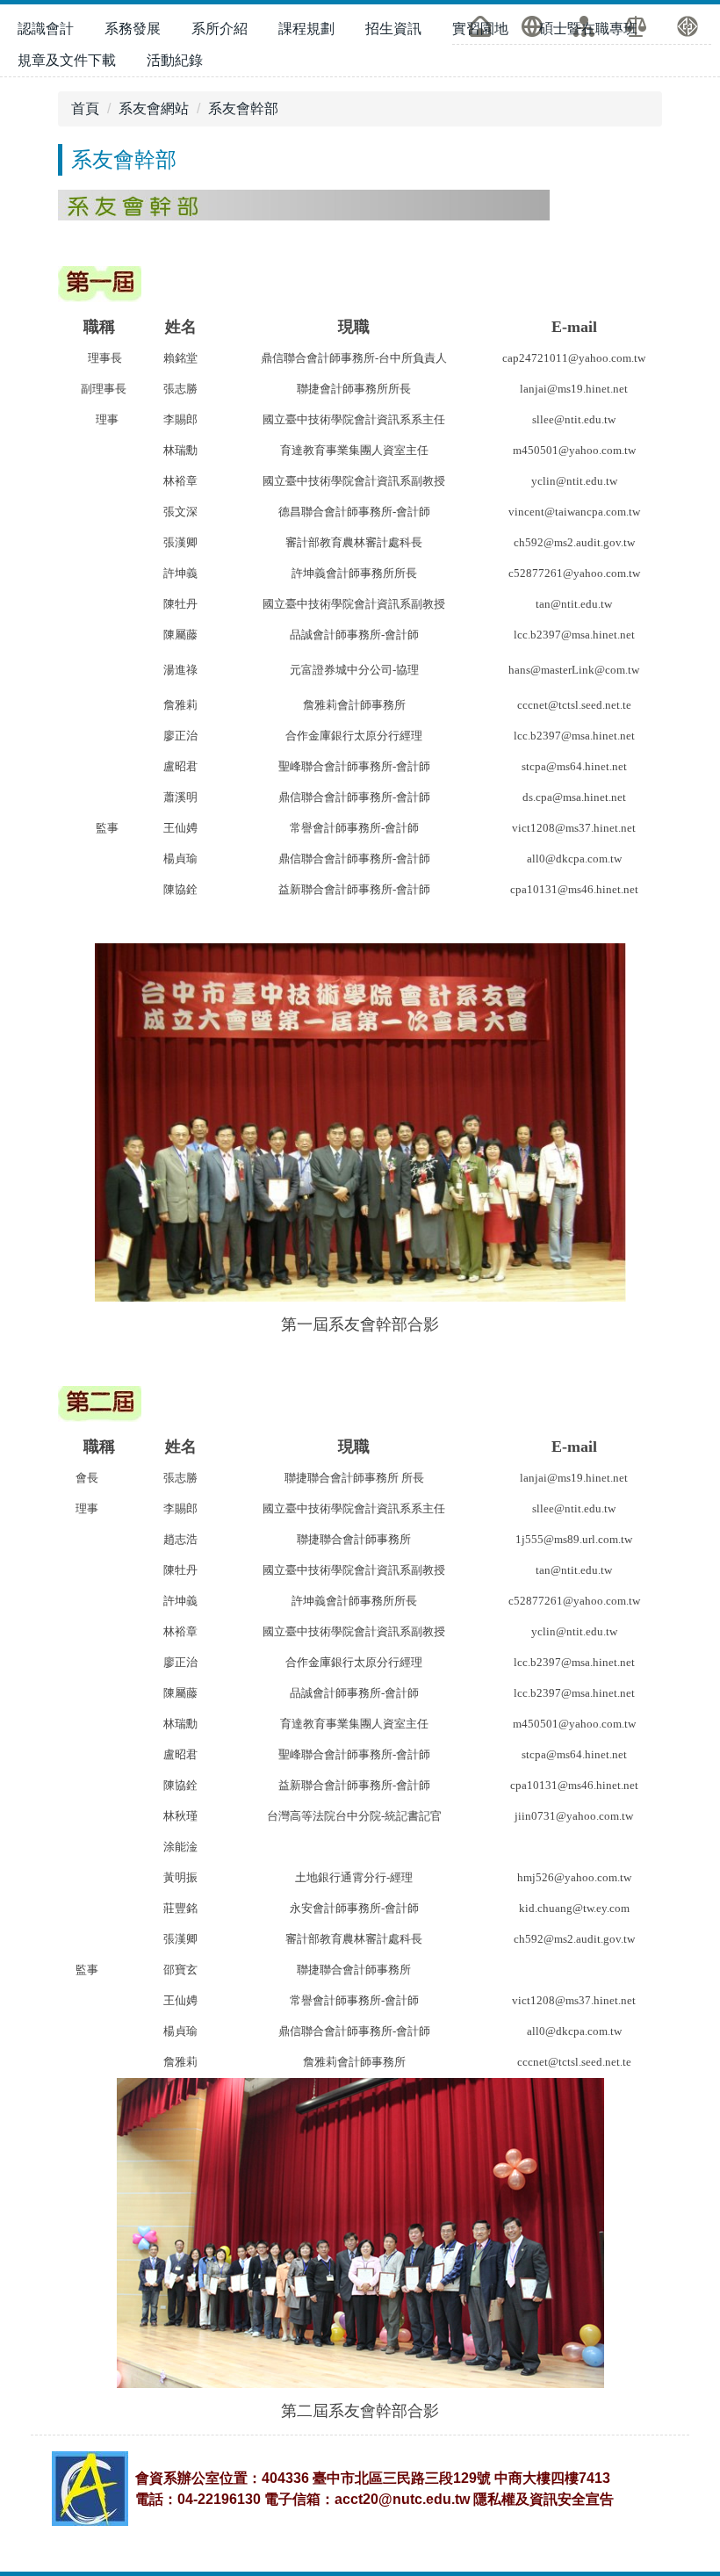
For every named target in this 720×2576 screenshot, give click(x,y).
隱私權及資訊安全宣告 (544, 2499)
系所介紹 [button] (220, 29)
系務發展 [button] (133, 29)
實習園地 (480, 29)
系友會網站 (154, 108)
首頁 (85, 108)
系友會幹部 (243, 108)
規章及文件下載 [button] (67, 60)
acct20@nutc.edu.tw (402, 2499)
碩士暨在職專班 (588, 29)
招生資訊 (393, 29)
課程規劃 (306, 29)
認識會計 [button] (46, 29)
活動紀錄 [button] (175, 60)
